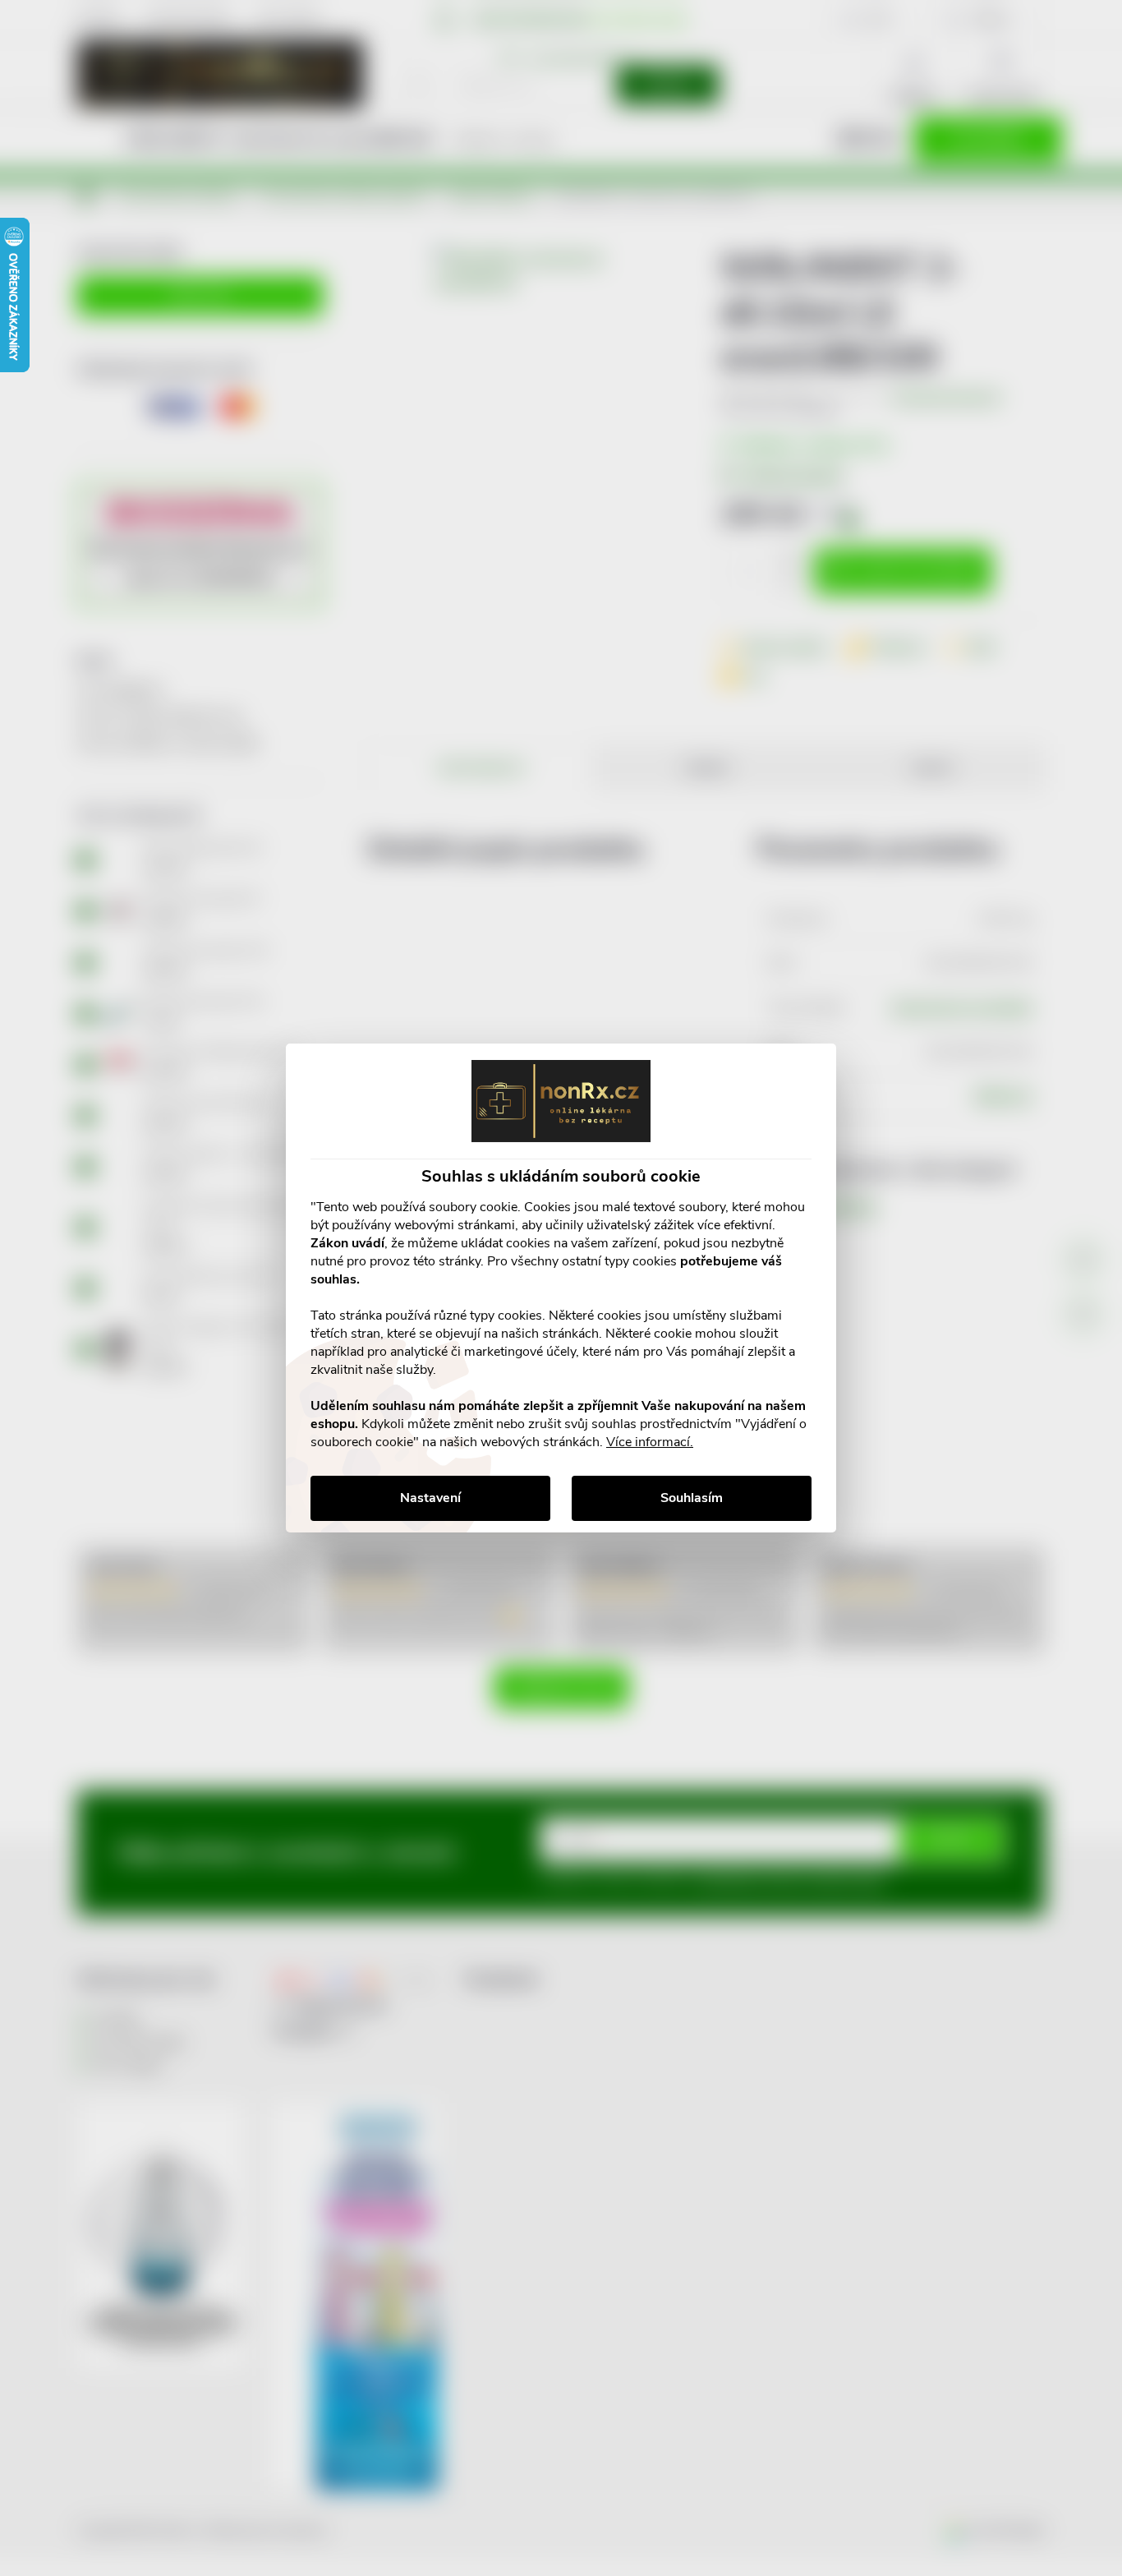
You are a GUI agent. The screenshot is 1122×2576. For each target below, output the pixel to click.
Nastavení (430, 1498)
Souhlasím (692, 1498)
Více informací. (650, 1442)
